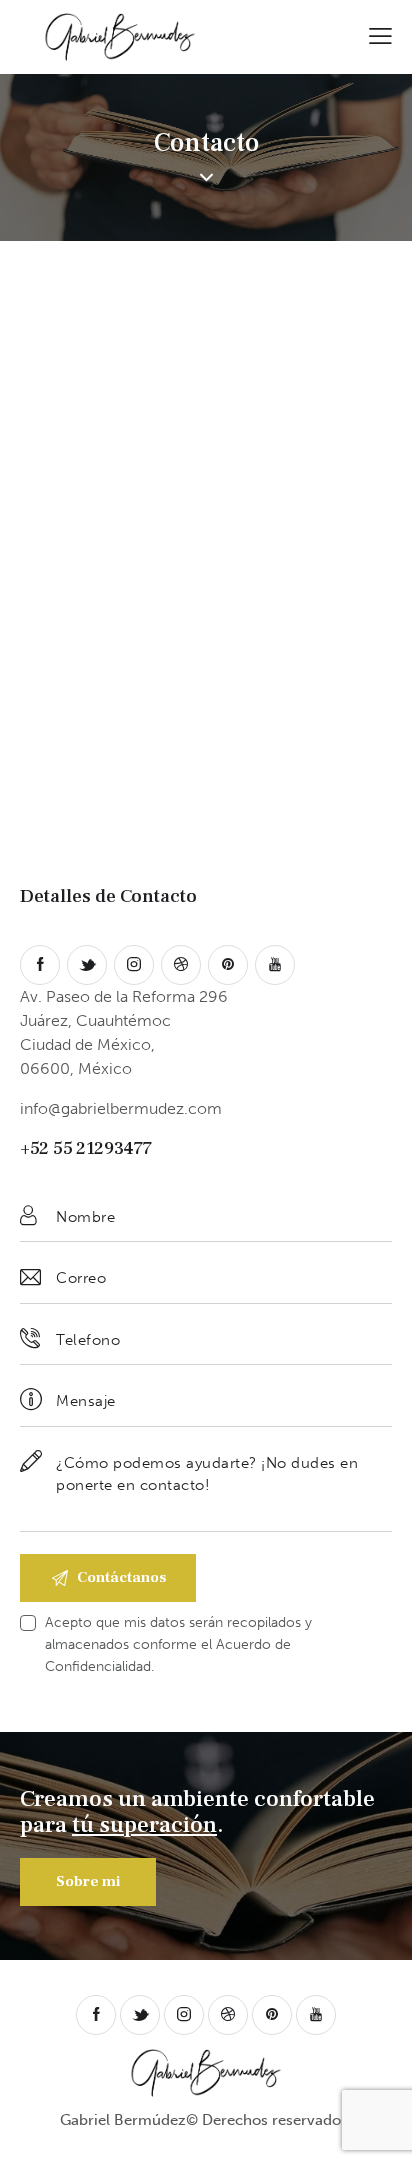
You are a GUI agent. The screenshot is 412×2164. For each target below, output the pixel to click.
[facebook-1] (40, 965)
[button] (380, 34)
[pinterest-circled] (228, 965)
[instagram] (134, 965)
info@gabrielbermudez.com (121, 1108)
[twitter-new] (87, 965)
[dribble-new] (181, 965)
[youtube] (275, 965)
